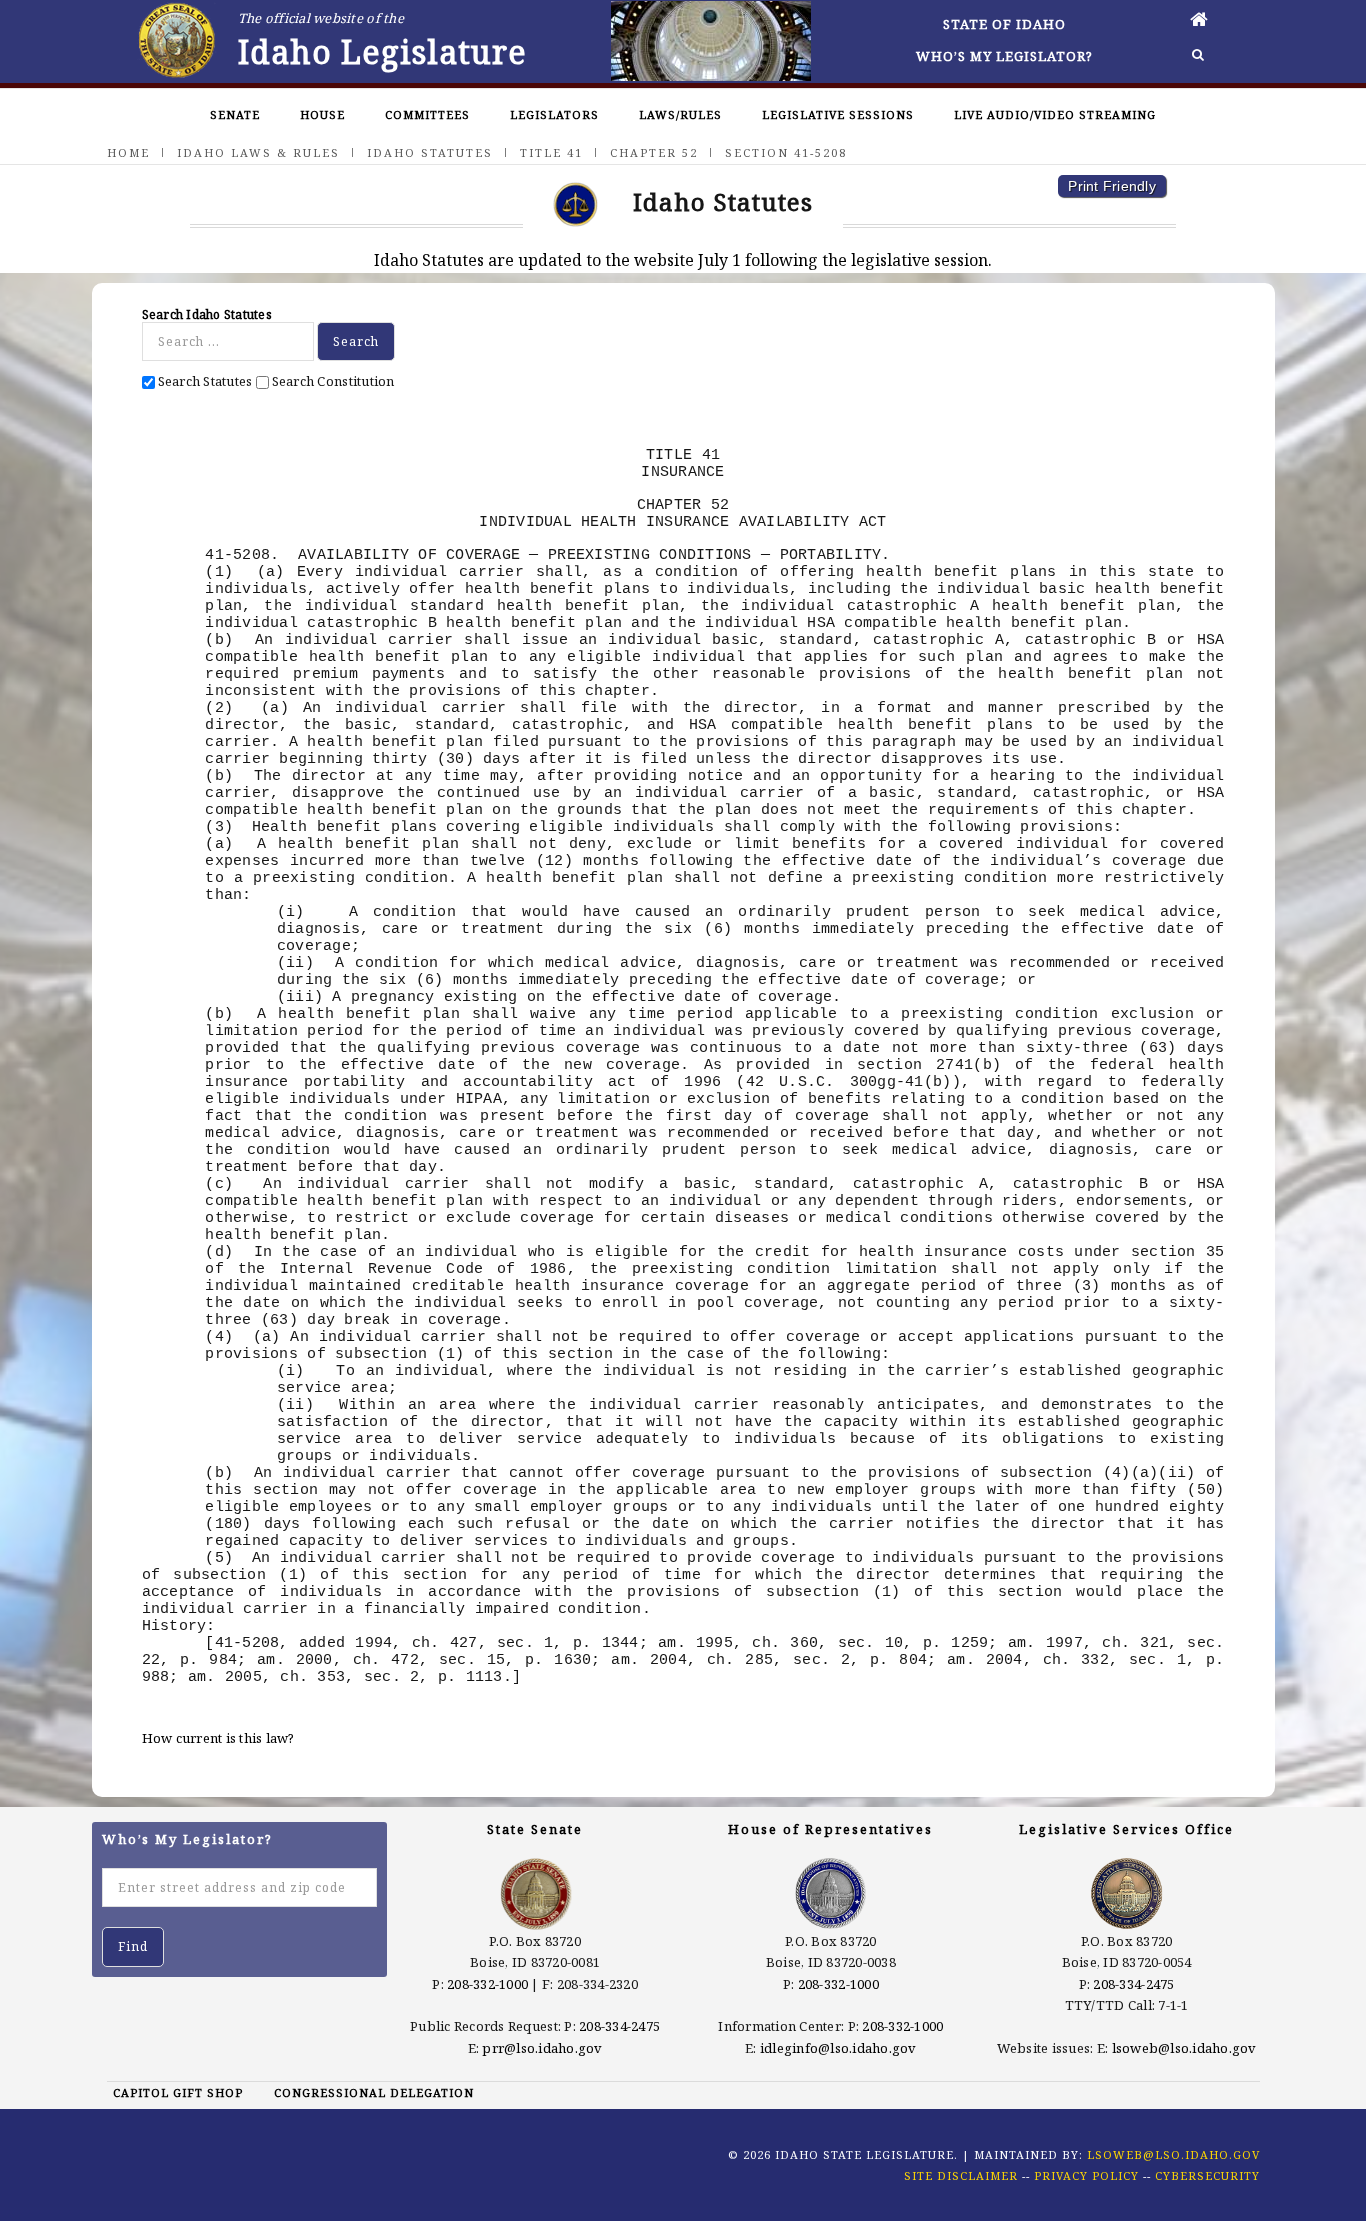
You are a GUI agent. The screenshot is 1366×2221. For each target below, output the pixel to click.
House (322, 114)
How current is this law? (218, 1738)
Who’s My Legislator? (1004, 56)
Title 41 (551, 152)
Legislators (554, 114)
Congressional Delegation (374, 2092)
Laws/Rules (680, 114)
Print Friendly (1112, 186)
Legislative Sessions (838, 114)
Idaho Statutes (430, 152)
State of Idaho (1004, 24)
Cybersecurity (1207, 2175)
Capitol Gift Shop (178, 2092)
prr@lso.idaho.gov (542, 2048)
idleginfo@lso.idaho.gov (838, 2048)
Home (128, 152)
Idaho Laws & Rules (258, 152)
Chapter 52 (654, 152)
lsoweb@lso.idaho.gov (1184, 2048)
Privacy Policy (1086, 2175)
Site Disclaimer (961, 2175)
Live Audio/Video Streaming (1055, 114)
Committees (427, 114)
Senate (235, 114)
